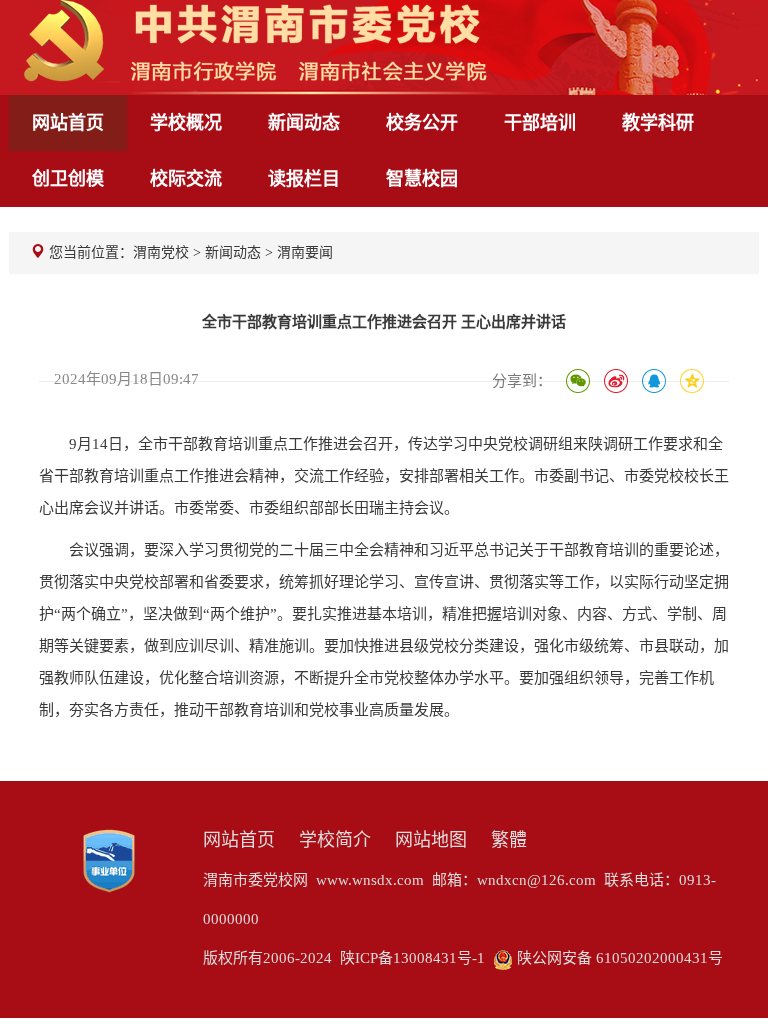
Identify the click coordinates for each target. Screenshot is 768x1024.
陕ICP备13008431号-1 (412, 958)
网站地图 (431, 840)
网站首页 (68, 123)
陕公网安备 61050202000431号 (618, 958)
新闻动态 (304, 123)
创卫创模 (68, 179)
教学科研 (658, 123)
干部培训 (540, 123)
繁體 (509, 840)
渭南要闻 (305, 252)
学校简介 (335, 840)
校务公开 (422, 123)
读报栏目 (304, 179)
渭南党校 (161, 252)
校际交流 (186, 179)
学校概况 (186, 123)
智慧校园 (422, 179)
